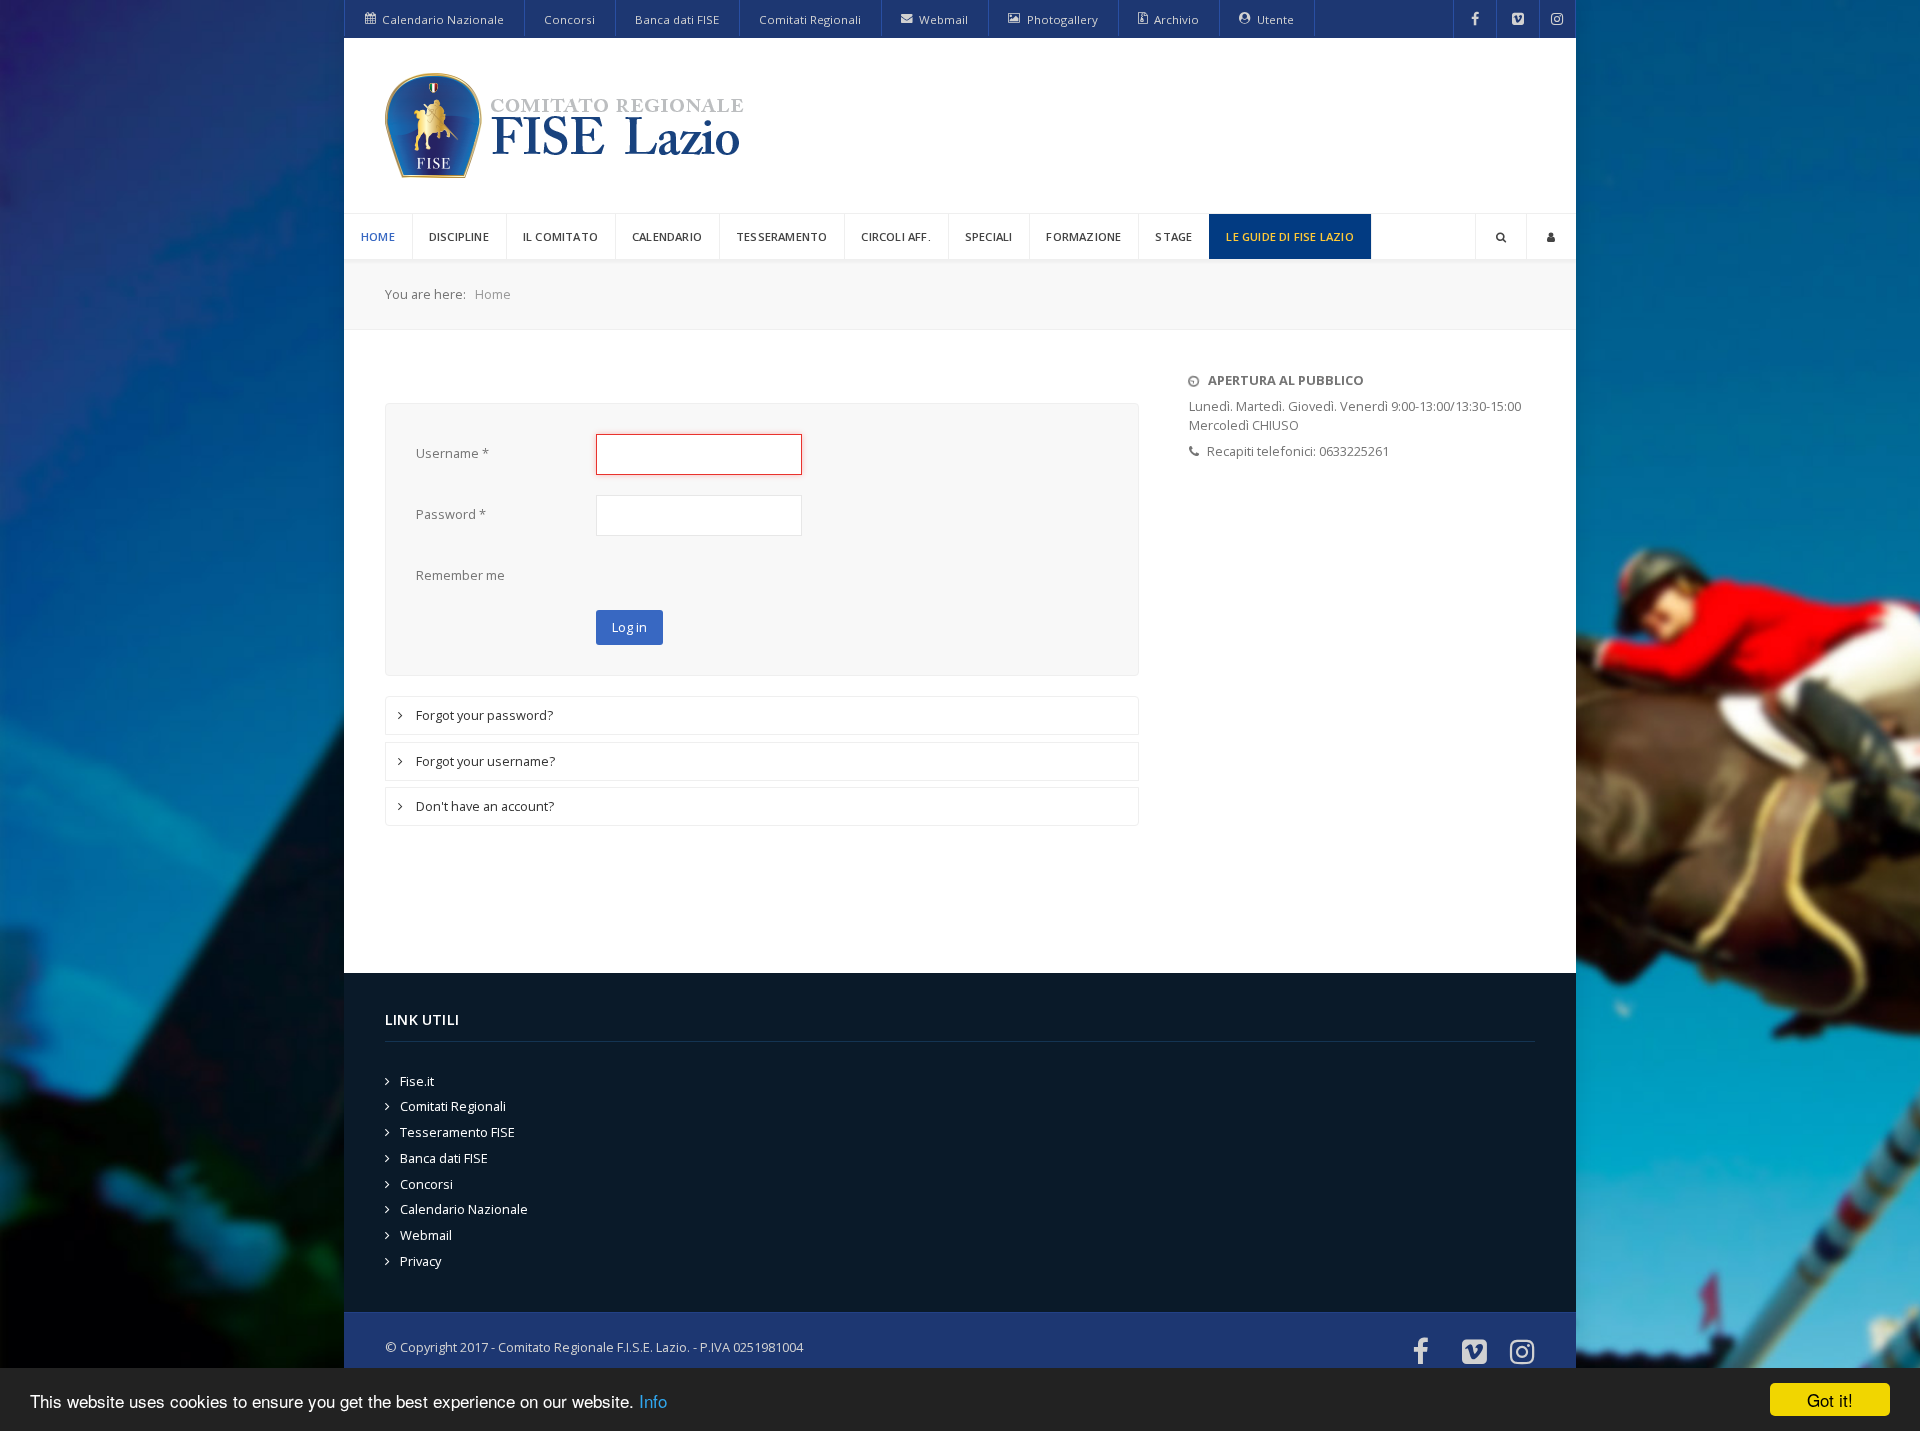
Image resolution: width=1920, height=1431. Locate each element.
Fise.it (417, 1081)
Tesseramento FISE (457, 1132)
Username (452, 453)
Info (653, 1400)
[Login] (1551, 236)
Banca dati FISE (444, 1158)
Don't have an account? (483, 806)
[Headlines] (568, 125)
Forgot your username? (484, 761)
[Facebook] (1475, 19)
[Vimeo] (1518, 19)
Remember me (460, 575)
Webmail (426, 1235)
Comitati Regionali (453, 1106)
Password (451, 514)
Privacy (420, 1261)
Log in (629, 627)
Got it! (1830, 1399)
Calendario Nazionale (464, 1209)
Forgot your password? (483, 715)
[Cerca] (1501, 236)
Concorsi (426, 1184)
